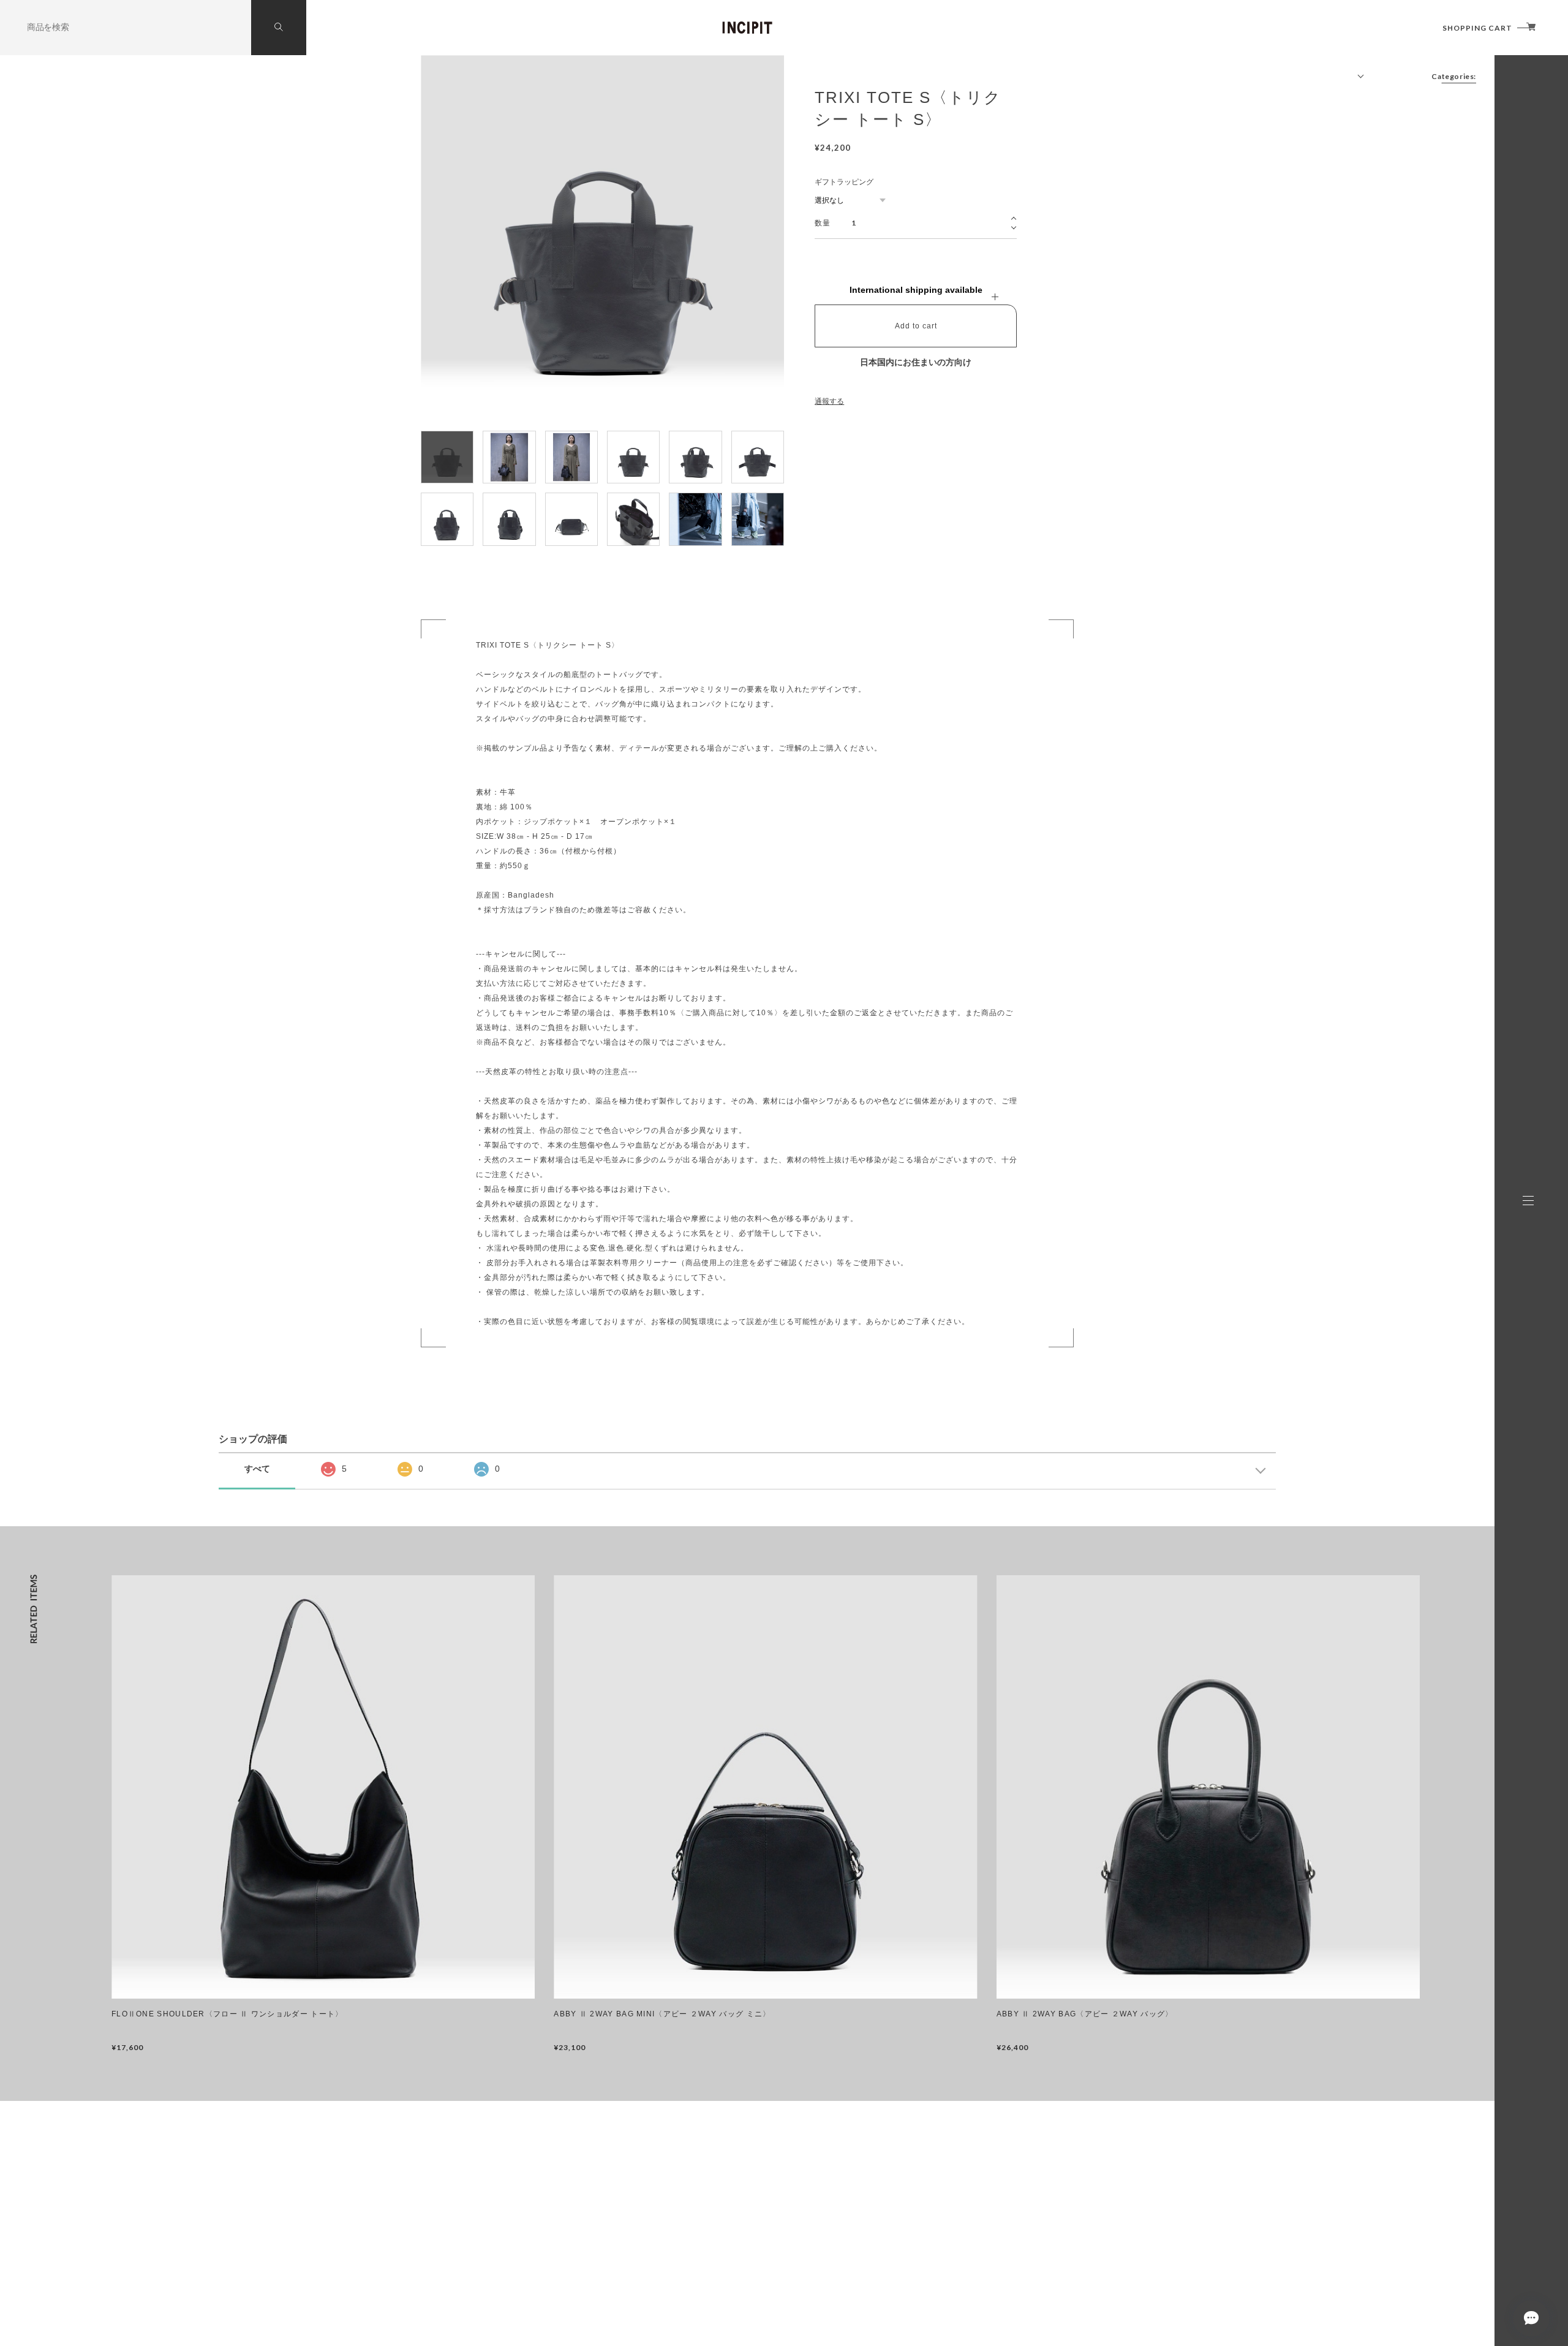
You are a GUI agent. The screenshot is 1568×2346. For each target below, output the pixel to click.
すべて (257, 1469)
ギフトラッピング (844, 182)
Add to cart (916, 326)
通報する (829, 401)
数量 (822, 223)
